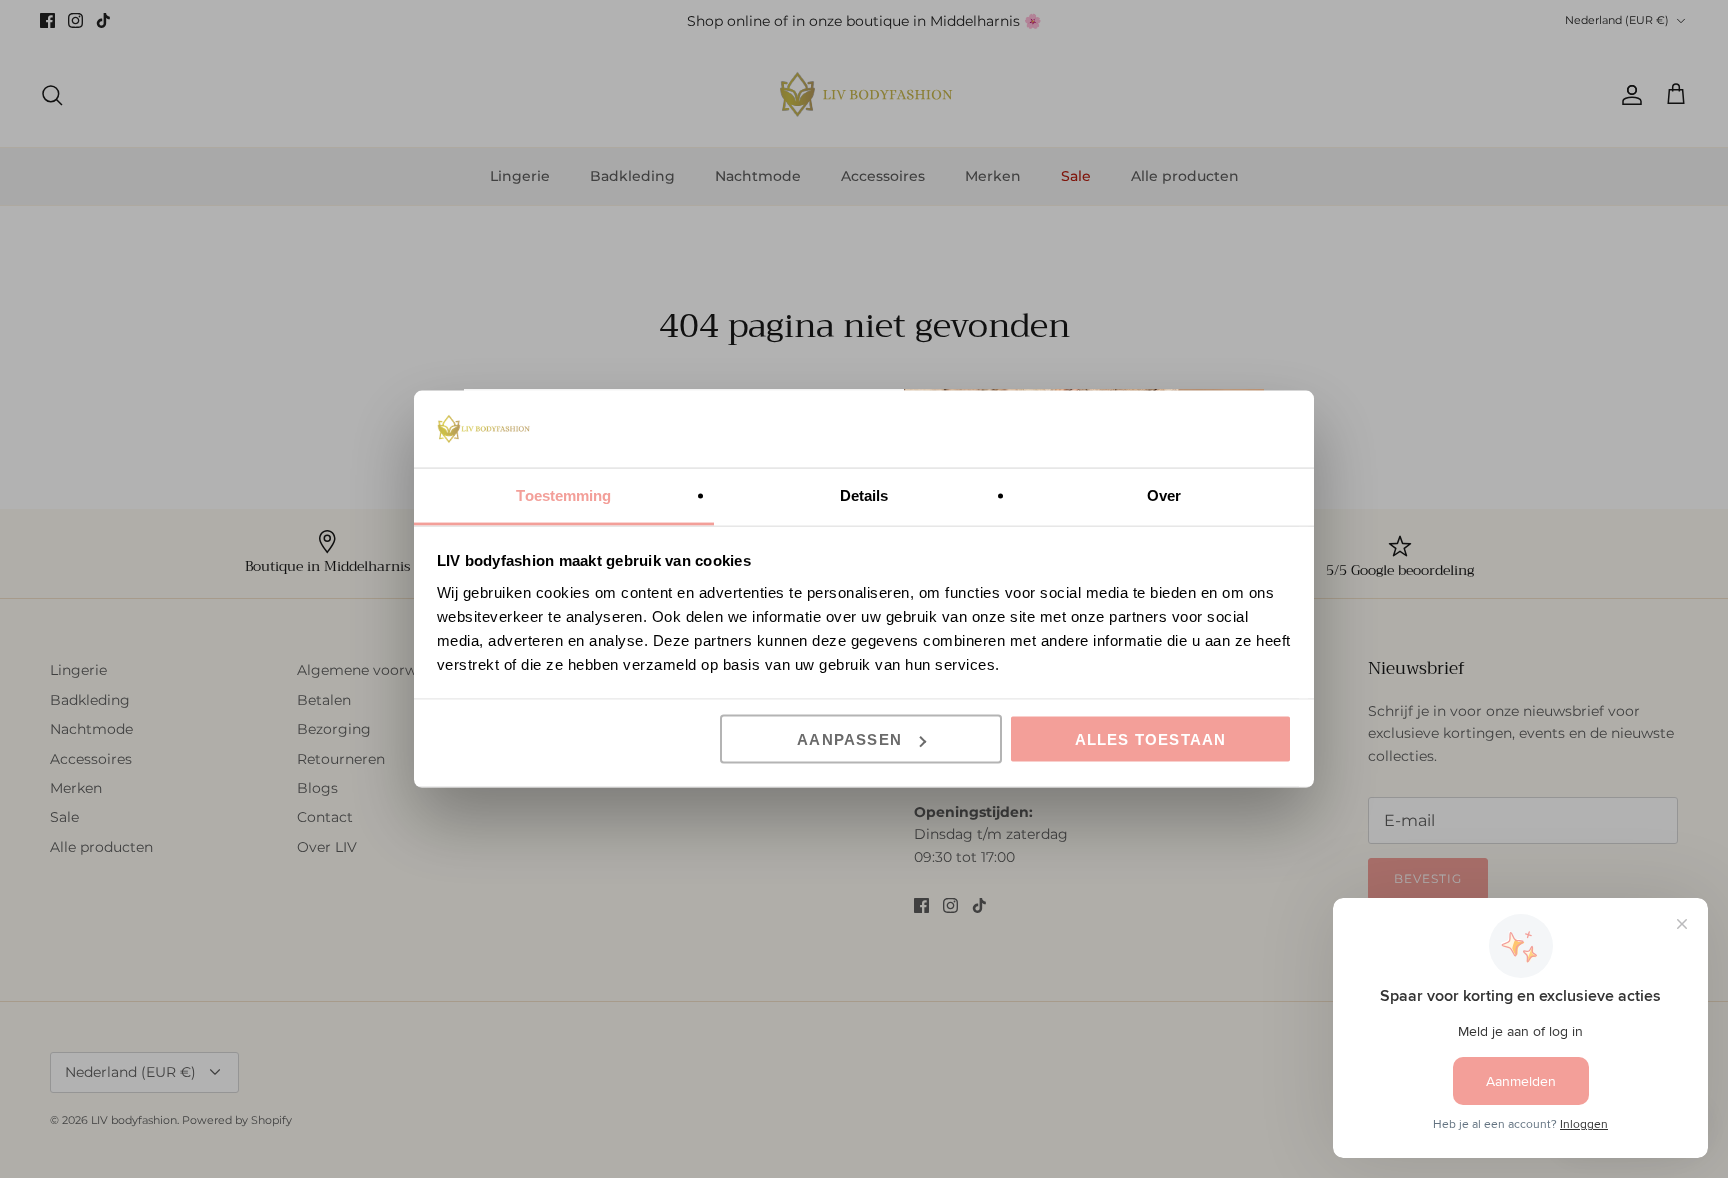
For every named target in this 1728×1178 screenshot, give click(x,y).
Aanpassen (849, 739)
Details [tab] (864, 494)
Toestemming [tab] (563, 494)
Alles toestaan (1151, 739)
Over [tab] (1164, 494)
